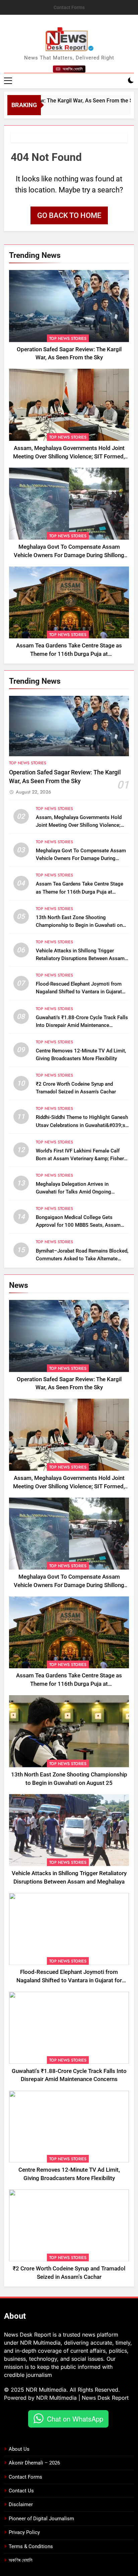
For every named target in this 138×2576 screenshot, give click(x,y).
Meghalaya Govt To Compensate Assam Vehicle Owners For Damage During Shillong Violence (69, 555)
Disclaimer (21, 2504)
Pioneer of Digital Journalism (41, 2519)
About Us (19, 2449)
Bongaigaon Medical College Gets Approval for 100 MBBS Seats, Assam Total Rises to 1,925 (78, 1225)
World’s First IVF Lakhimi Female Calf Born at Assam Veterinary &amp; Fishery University (81, 1159)
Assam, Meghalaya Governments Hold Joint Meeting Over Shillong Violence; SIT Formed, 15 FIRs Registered (69, 457)
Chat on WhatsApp (75, 2419)
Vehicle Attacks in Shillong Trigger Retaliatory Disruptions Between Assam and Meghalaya (80, 958)
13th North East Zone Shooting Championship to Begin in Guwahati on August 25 (79, 925)
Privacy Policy (24, 2532)
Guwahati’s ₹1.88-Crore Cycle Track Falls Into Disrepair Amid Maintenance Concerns (82, 1025)
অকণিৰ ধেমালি (21, 2560)
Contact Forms (69, 7)
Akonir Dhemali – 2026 (34, 2463)
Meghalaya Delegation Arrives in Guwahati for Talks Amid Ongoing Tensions (74, 1192)
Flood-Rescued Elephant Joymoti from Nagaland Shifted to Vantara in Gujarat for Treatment (79, 992)
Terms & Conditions (31, 2546)
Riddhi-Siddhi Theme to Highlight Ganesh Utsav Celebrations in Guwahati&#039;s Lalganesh (82, 1125)
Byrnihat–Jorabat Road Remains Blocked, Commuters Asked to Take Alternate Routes (82, 1259)
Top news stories (68, 338)
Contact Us (21, 2491)
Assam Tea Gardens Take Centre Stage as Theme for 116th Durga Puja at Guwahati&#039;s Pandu (69, 654)
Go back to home (69, 215)
